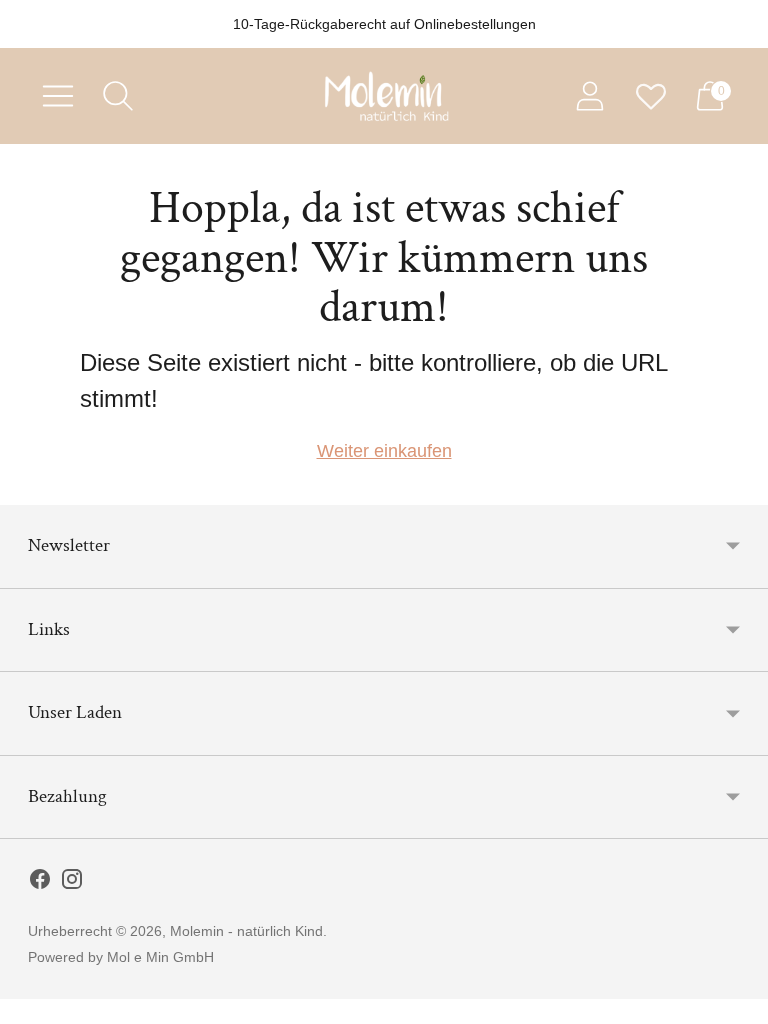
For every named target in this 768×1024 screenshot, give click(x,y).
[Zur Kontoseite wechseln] (590, 96)
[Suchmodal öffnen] (118, 96)
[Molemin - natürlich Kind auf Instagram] (72, 883)
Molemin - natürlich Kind (246, 931)
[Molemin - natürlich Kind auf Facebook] (40, 883)
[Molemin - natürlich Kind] (384, 96)
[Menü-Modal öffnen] (58, 96)
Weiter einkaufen (384, 451)
